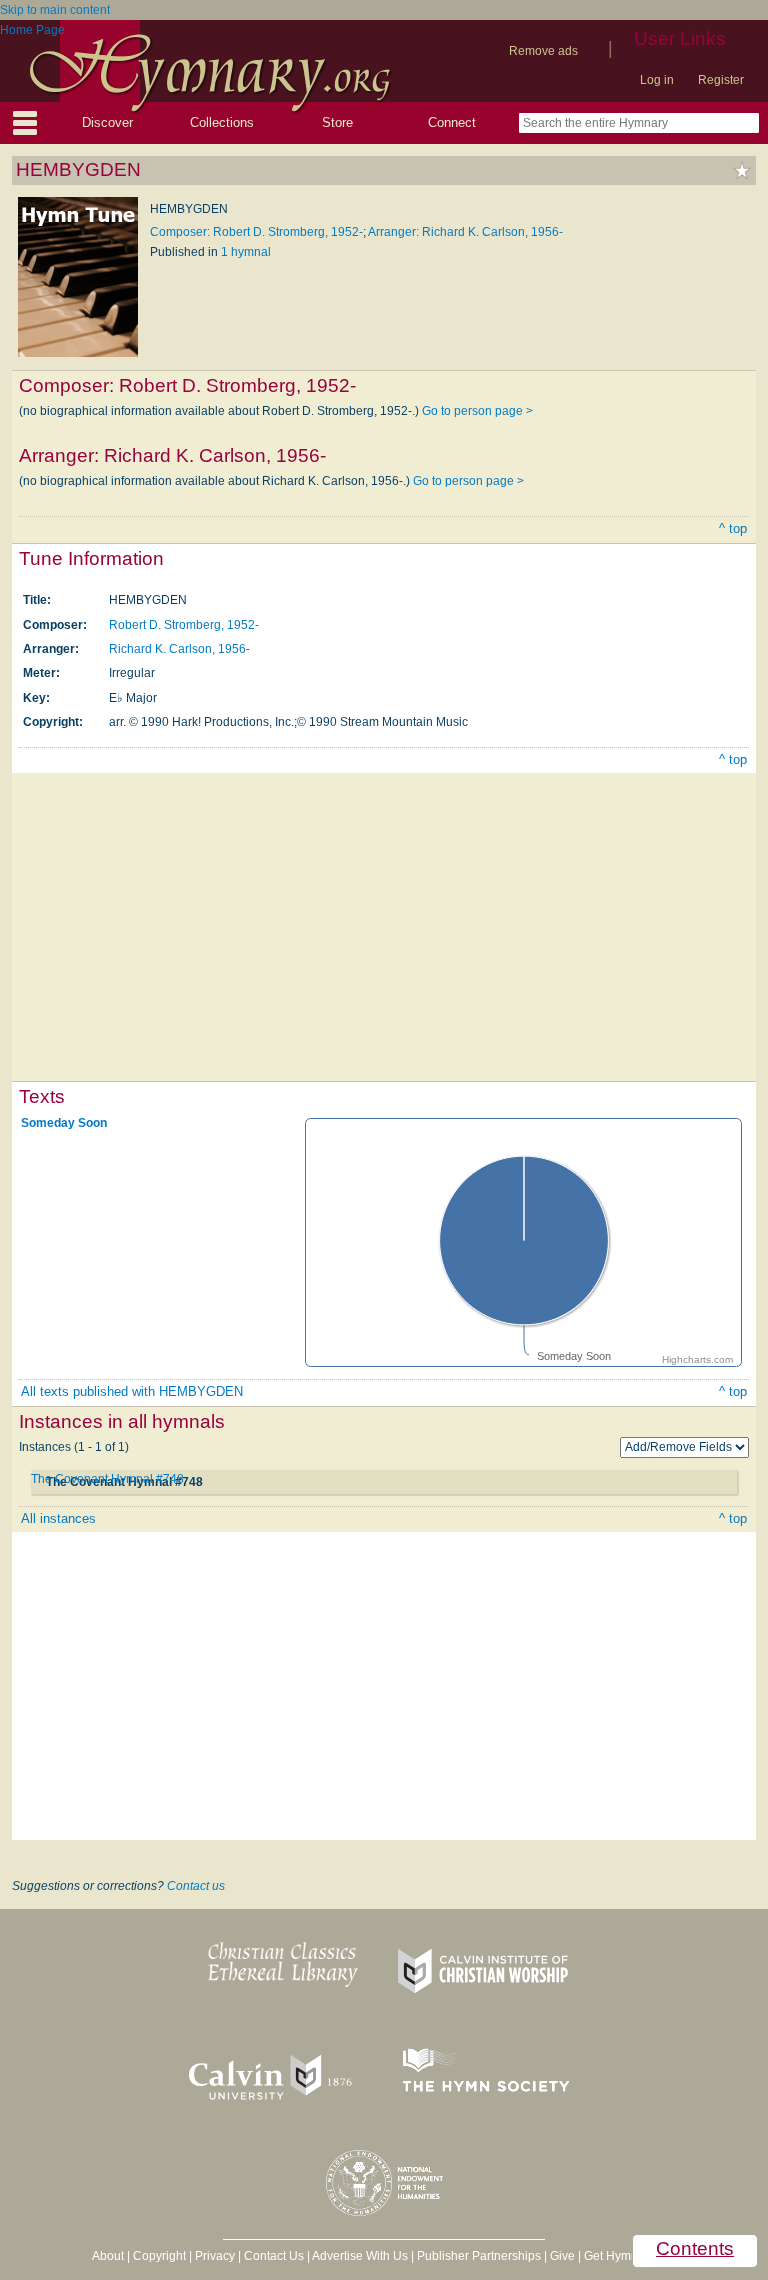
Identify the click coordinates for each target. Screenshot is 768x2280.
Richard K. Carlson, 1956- (179, 649)
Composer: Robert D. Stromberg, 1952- (256, 232)
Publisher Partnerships (479, 2256)
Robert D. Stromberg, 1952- (184, 625)
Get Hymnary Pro (630, 2256)
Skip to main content (55, 10)
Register (721, 80)
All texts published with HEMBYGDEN (132, 1391)
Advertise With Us (360, 2256)
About (108, 2256)
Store (337, 122)
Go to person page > (477, 411)
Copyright (159, 2256)
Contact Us (274, 2256)
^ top (733, 528)
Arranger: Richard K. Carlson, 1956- (465, 232)
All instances (58, 1518)
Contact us (196, 1886)
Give (562, 2256)
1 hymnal (246, 252)
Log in (657, 80)
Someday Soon (64, 1122)
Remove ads (543, 51)
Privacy (215, 2256)
